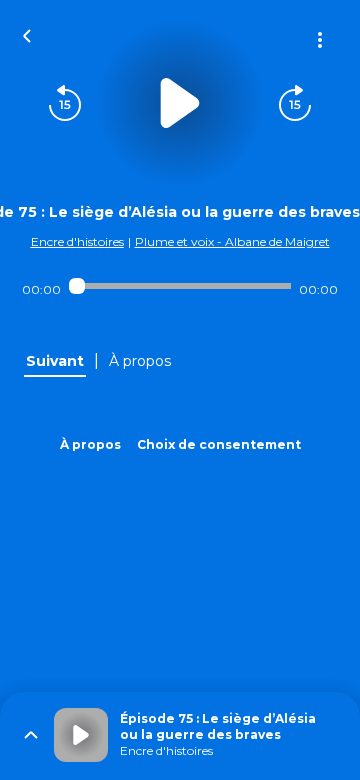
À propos (90, 444)
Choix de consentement (219, 444)
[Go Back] (27, 34)
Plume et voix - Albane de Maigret (232, 241)
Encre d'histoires (77, 241)
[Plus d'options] (320, 40)
